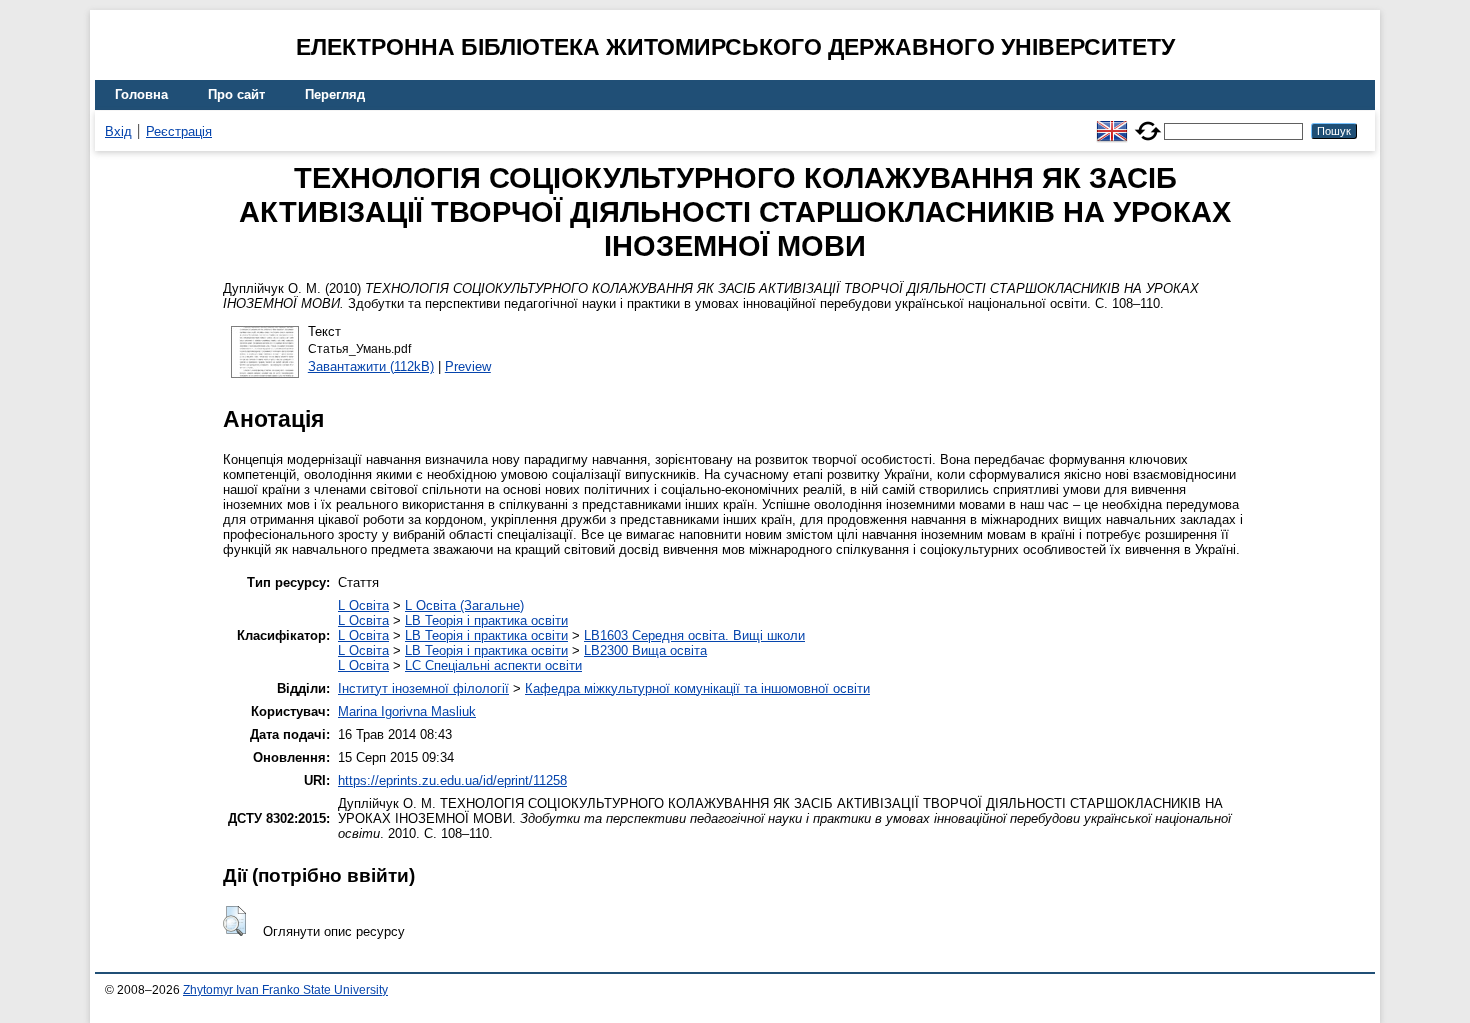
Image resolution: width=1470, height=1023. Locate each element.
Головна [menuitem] (141, 94)
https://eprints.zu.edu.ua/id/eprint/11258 (452, 780)
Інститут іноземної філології (423, 688)
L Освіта (363, 605)
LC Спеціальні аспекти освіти (493, 665)
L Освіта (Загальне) (464, 605)
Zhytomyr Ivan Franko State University (285, 990)
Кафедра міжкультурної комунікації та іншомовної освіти (697, 688)
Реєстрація (179, 131)
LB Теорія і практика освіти (486, 620)
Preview (468, 366)
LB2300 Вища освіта (645, 650)
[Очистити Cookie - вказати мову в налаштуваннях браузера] (1148, 122)
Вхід (118, 131)
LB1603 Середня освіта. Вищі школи (694, 635)
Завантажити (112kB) (371, 366)
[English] (1112, 122)
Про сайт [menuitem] (236, 94)
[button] (234, 921)
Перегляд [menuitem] (335, 94)
